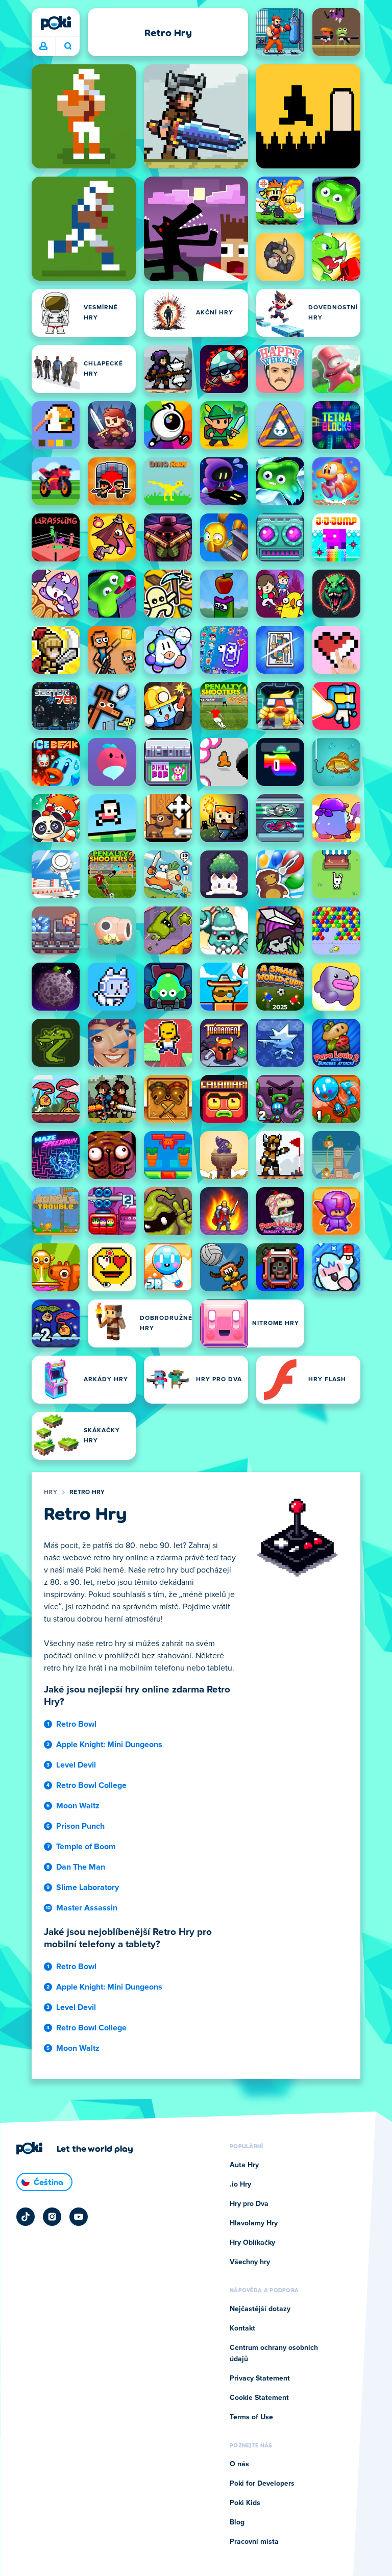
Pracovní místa (254, 2542)
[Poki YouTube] (79, 2217)
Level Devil (76, 1765)
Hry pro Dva (249, 2204)
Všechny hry (250, 2262)
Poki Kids (245, 2503)
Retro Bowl (76, 1724)
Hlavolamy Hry (254, 2223)
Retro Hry (87, 1492)
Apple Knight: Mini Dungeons (109, 1745)
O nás (239, 2464)
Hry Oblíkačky (252, 2243)
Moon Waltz (78, 1806)
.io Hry (240, 2185)
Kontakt (242, 2328)
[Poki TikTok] (26, 2217)
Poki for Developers (262, 2484)
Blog (237, 2522)
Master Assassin (87, 1908)
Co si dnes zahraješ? (68, 46)
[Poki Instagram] (52, 2217)
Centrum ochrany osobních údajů (274, 2353)
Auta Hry (244, 2165)
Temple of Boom (86, 1847)
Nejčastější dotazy (260, 2309)
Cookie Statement (259, 2398)
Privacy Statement (260, 2378)
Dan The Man (81, 1867)
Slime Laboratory (88, 1887)
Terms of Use (251, 2417)
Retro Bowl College (91, 1785)
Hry (51, 1492)
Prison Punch (80, 1826)
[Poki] (56, 23)
